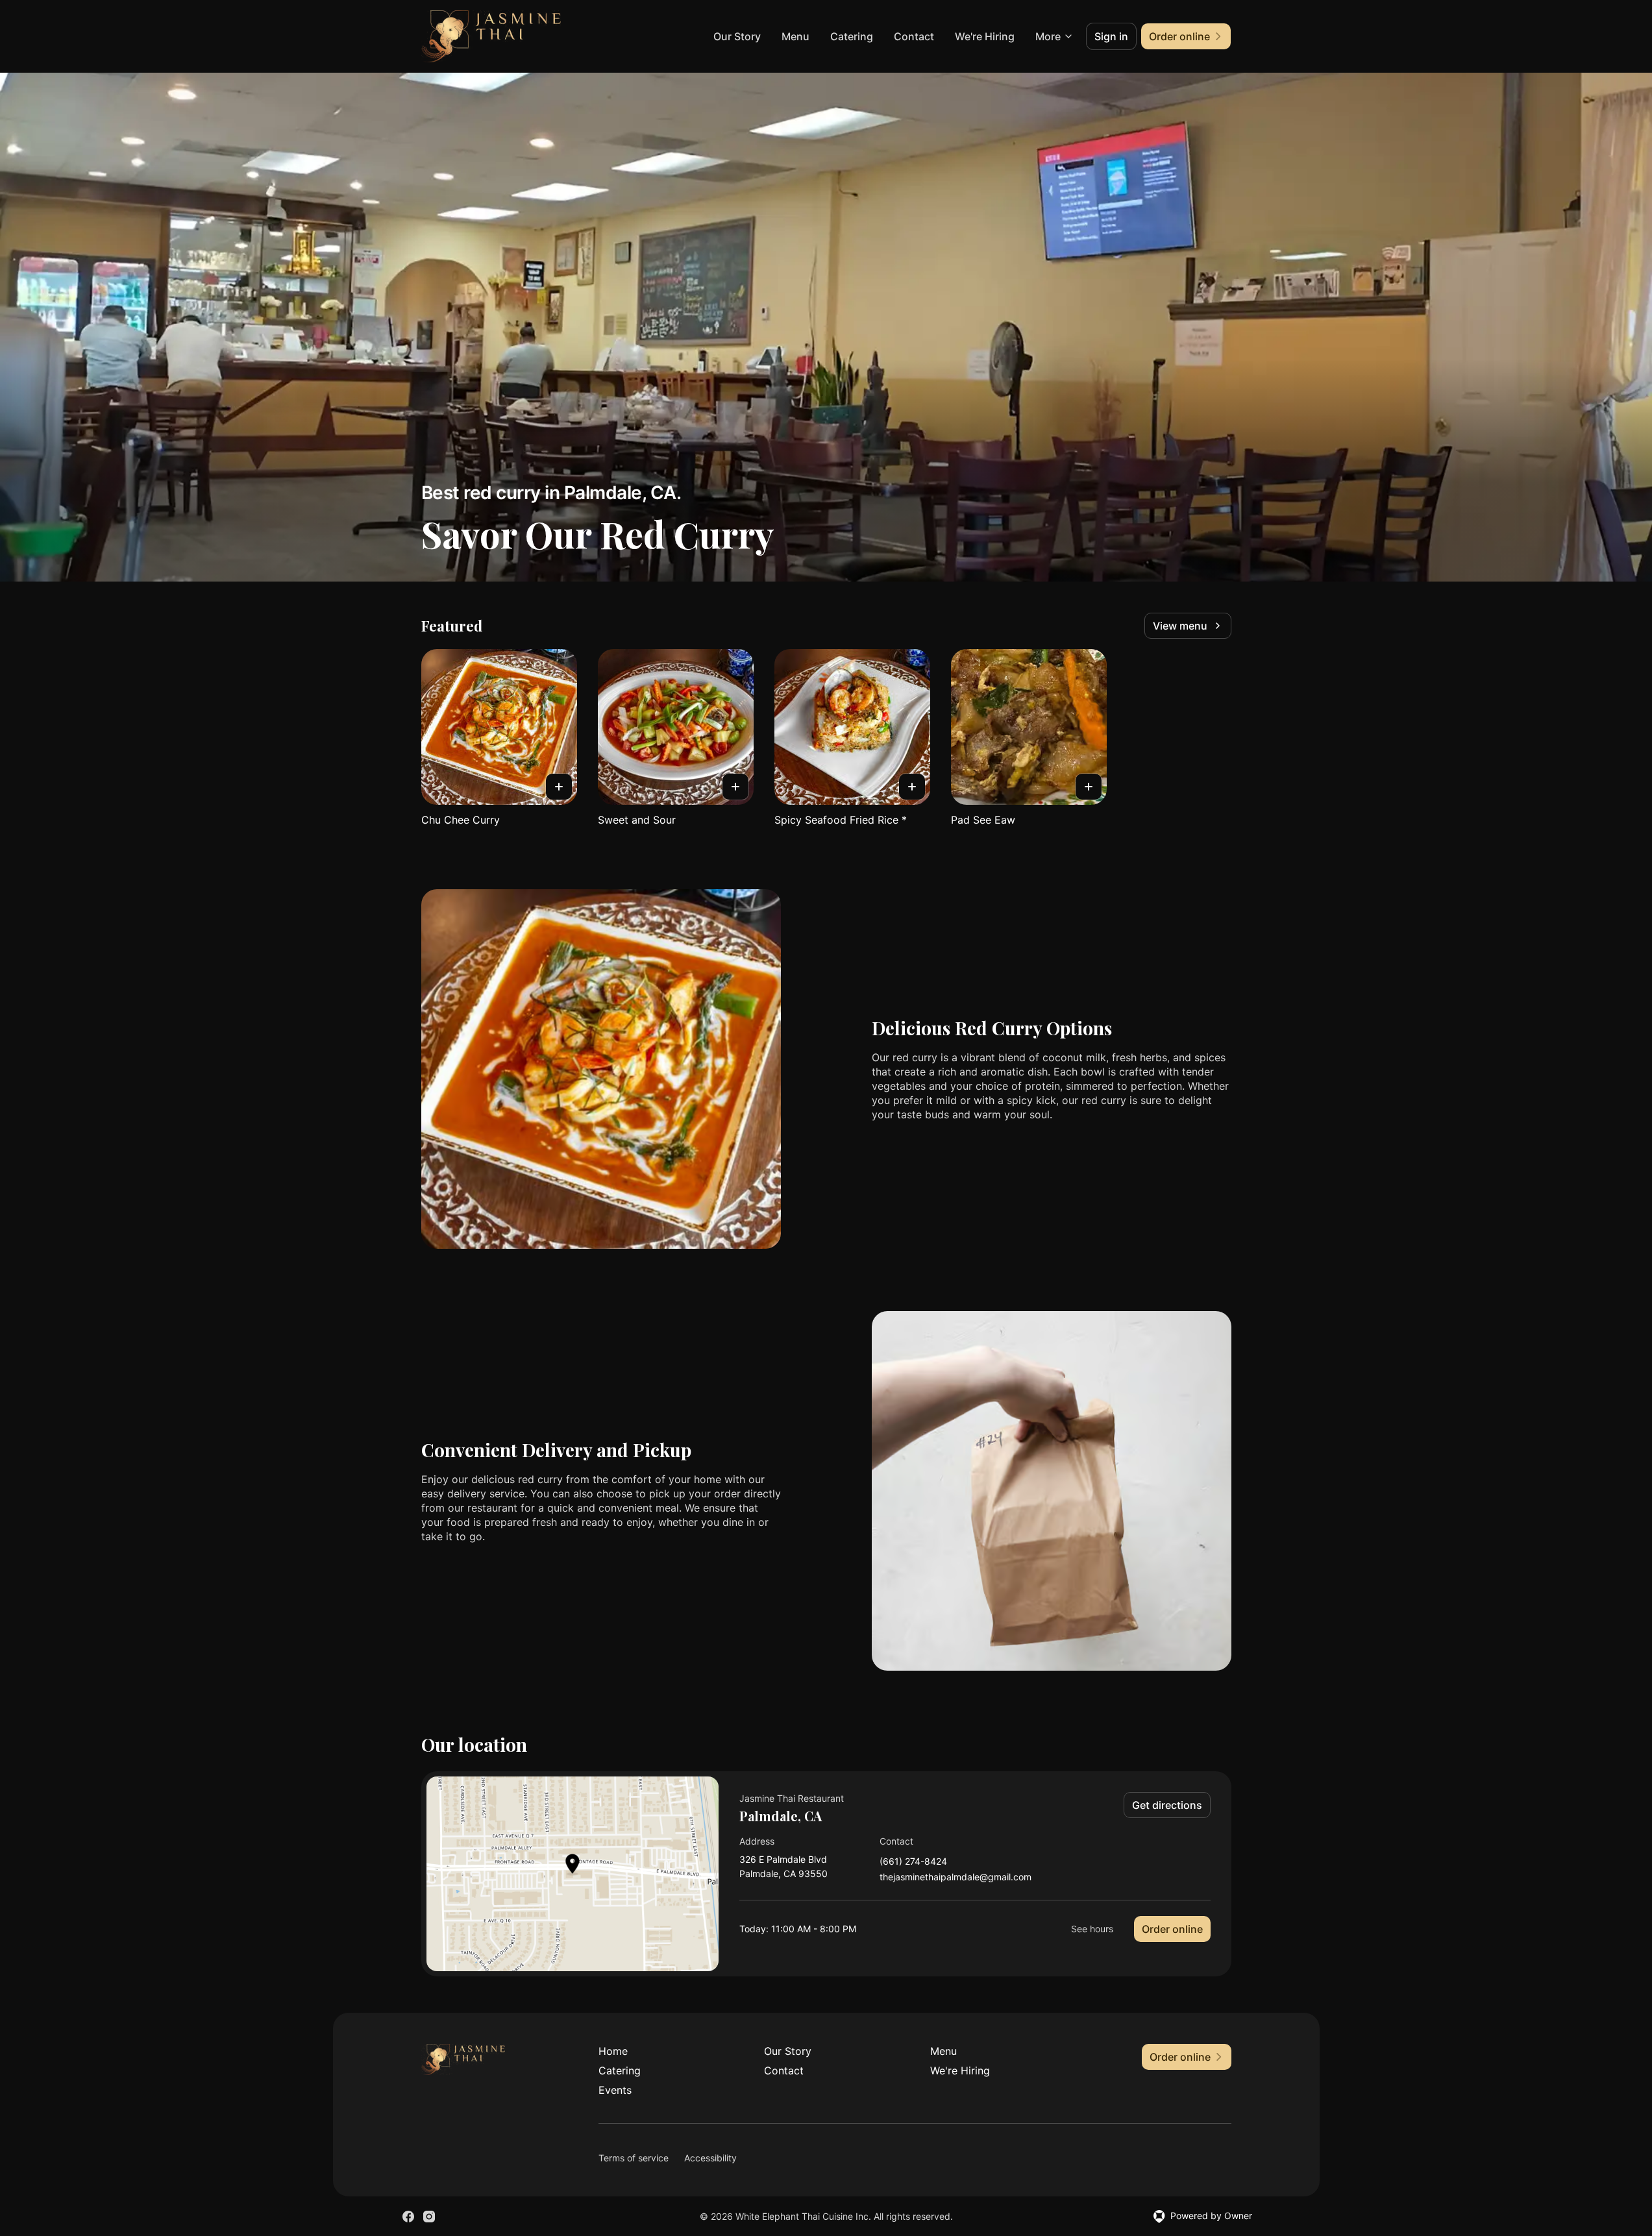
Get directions (1167, 1805)
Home (613, 2051)
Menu (795, 36)
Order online (1172, 1929)
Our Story (737, 36)
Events (615, 2090)
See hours (1092, 1929)
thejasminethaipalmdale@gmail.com (955, 1877)
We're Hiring (985, 36)
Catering (852, 36)
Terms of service (634, 2158)
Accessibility (710, 2158)
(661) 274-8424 (913, 1862)
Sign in (1111, 36)
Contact (914, 36)
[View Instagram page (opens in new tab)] (429, 2217)
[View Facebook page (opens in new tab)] (408, 2217)
